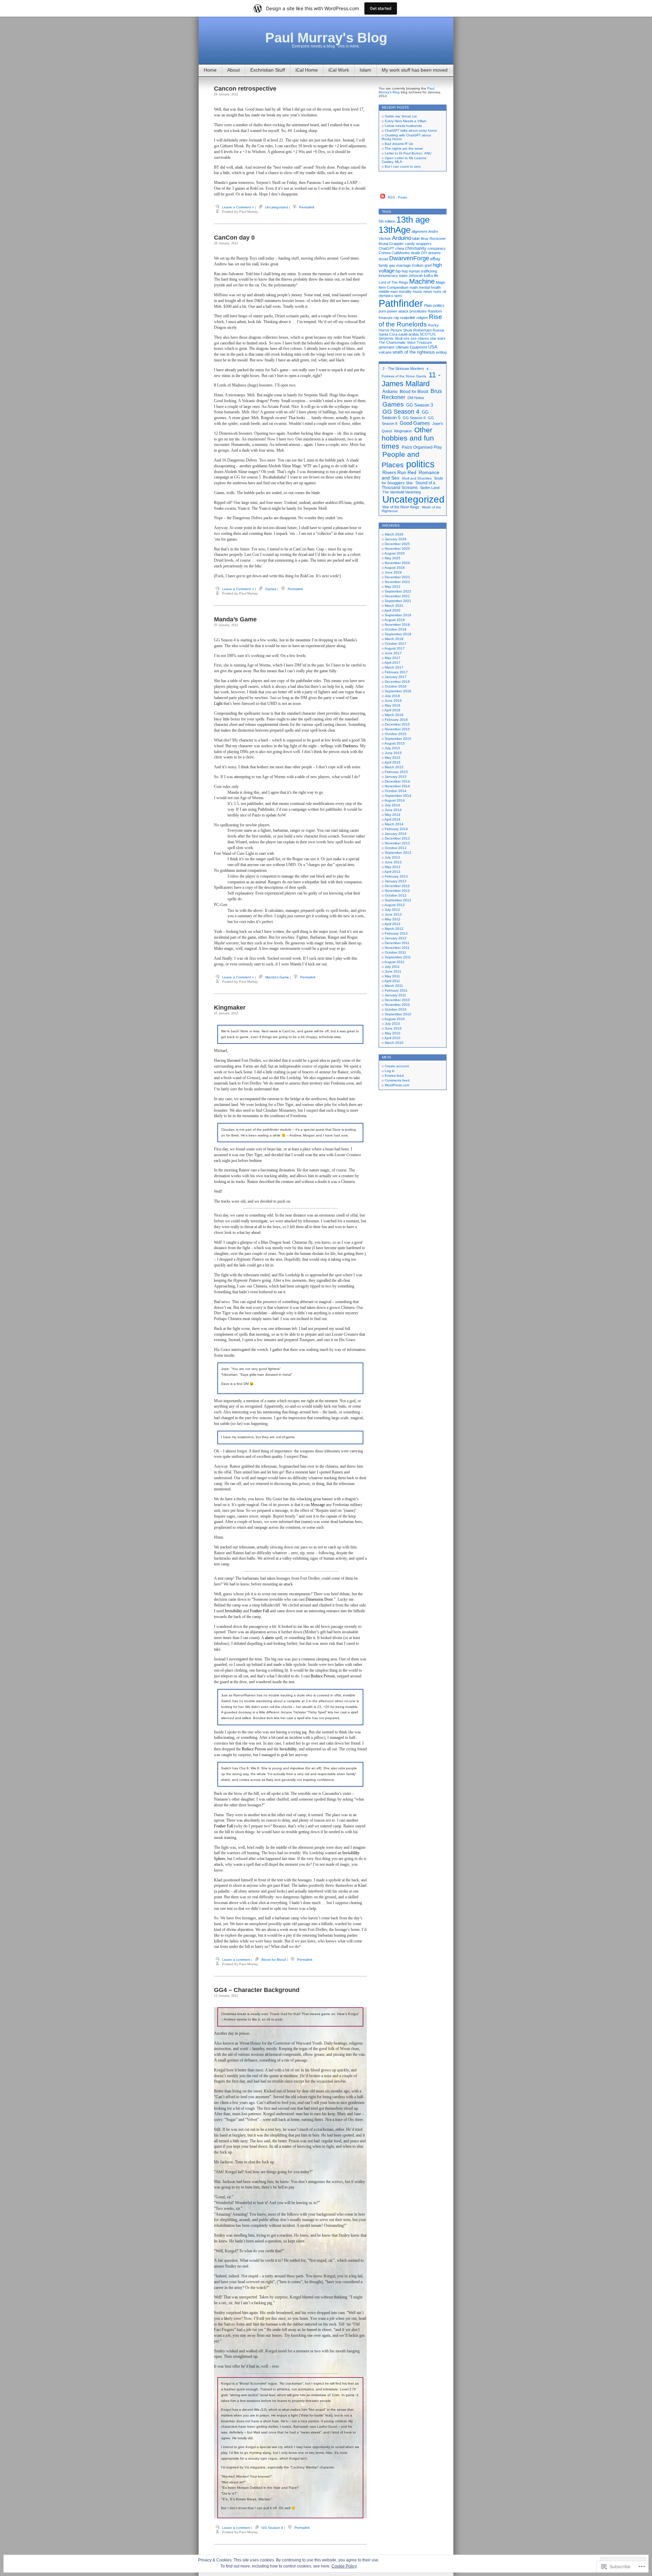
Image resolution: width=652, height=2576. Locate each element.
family (383, 265)
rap (396, 318)
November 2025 (397, 549)
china (400, 248)
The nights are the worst (404, 148)
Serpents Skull (391, 338)
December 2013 (397, 838)
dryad (383, 259)
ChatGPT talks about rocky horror (411, 130)
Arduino (402, 238)
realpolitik (408, 318)
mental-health (430, 287)
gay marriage (400, 265)
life (436, 276)
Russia (438, 330)
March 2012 (394, 929)
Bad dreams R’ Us (399, 144)
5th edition (387, 221)
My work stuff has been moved (415, 70)
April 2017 (392, 663)
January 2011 (395, 995)
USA (433, 347)
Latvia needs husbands (403, 126)
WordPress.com (397, 1085)
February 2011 (396, 990)
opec (398, 296)
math (414, 287)
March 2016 (394, 715)
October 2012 (396, 895)
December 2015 (397, 724)
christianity (416, 248)
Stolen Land (430, 488)
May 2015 (393, 758)
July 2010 (392, 1024)
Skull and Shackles (417, 478)
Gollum (418, 265)
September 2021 (398, 601)
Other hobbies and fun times (408, 438)
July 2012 (392, 910)
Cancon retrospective (245, 89)
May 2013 (393, 867)
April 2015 (392, 762)
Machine (422, 281)
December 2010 (397, 1000)
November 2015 (397, 729)
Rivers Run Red (399, 472)
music (418, 292)
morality (405, 292)
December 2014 (397, 781)
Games (271, 589)
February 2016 (396, 720)
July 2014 (392, 805)
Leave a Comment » (238, 207)
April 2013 (392, 872)
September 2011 (398, 957)
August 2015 (395, 743)
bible (416, 239)
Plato (428, 305)
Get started (381, 8)
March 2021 (394, 606)
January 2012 (396, 938)
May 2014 (393, 815)
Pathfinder (401, 303)
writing (441, 352)
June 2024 (393, 572)
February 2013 (396, 876)
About (233, 70)
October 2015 (396, 734)
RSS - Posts (397, 197)
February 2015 (396, 772)
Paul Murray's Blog (326, 38)
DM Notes (416, 398)
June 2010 (393, 1028)
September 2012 (398, 900)
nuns (437, 292)
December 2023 (397, 577)
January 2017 (396, 677)
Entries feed (394, 1076)
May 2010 (393, 1033)
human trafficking (423, 271)
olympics (386, 296)
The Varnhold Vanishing (402, 492)
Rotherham (422, 330)
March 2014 (394, 824)
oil (444, 292)
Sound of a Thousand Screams (409, 485)
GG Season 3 (420, 405)
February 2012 (396, 933)
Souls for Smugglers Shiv (412, 481)
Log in (390, 1071)
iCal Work (339, 70)
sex (406, 338)
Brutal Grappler (391, 244)
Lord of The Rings (393, 282)
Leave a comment (236, 1960)
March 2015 (394, 767)
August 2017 (395, 648)
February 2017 (396, 672)
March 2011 (394, 986)
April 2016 (392, 710)
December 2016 (397, 682)
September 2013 (398, 853)
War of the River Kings (401, 507)
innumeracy (388, 276)
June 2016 (393, 701)
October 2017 (396, 644)
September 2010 (398, 1014)
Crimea (385, 253)
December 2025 (397, 544)
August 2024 (395, 568)
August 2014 (395, 800)
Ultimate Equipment (411, 347)
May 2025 (393, 558)
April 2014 (392, 819)
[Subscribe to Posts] (383, 197)
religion (422, 318)
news (428, 292)
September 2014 (398, 796)
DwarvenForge (409, 258)
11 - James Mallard (411, 379)
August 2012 (395, 905)
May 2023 (393, 587)
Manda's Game (277, 977)
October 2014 (396, 791)
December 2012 (397, 886)
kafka (428, 276)
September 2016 (398, 691)
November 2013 (397, 843)
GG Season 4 (272, 2528)
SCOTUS (428, 334)
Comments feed (397, 1080)
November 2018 (397, 625)
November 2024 (397, 563)
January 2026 (396, 539)
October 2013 (396, 848)
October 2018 (396, 629)
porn (382, 311)
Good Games (415, 423)
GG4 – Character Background (257, 1990)
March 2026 (394, 534)
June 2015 (393, 753)
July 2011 (392, 967)
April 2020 (392, 610)
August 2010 (395, 1019)
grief (428, 265)
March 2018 (394, 639)
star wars (438, 338)
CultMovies (401, 253)
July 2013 (392, 857)
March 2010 (394, 1043)
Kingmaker (230, 1008)
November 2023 (397, 582)
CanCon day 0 (234, 238)
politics (439, 305)
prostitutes (418, 311)
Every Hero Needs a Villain (406, 121)
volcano (385, 352)
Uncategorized (277, 207)
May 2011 (392, 976)
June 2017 (393, 653)
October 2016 (396, 686)
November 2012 (397, 891)
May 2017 (393, 658)
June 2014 (393, 810)
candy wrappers (418, 244)
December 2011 (397, 943)
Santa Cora (388, 334)
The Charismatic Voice (397, 342)
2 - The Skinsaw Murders (403, 369)
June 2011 (393, 971)
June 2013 (393, 862)
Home (210, 70)
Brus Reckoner (433, 239)
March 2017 (394, 667)
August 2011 (394, 962)
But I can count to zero (403, 166)
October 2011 (395, 952)
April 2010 (392, 1038)
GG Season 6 (414, 418)
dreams (434, 253)
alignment (419, 231)
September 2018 (398, 634)
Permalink (307, 207)
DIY (424, 253)
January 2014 (396, 834)
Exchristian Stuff (268, 70)
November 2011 (397, 948)
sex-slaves (420, 338)
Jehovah (416, 276)
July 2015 (392, 748)
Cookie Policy (344, 2566)
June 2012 (393, 914)
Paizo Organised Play (422, 447)
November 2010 (397, 1005)
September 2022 (398, 591)
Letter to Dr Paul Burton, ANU (408, 153)
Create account (397, 1066)
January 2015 (396, 777)
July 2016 (392, 696)
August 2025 (395, 553)
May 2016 (393, 705)
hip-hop (402, 271)
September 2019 (398, 615)
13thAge (395, 230)
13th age (413, 220)
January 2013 (396, 881)
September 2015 (398, 739)
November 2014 (397, 786)
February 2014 (396, 829)
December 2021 (397, 596)
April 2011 (392, 981)
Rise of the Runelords (410, 321)
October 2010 (396, 1009)
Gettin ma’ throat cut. (401, 116)
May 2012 (393, 919)
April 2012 (392, 924)
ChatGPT (386, 248)
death (415, 253)
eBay (435, 259)
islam (403, 276)
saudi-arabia (409, 334)
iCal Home (307, 70)
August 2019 (395, 620)
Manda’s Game (235, 619)
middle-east (388, 292)
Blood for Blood (274, 1960)
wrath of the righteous (414, 352)
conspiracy (437, 248)
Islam (365, 70)
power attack (398, 311)
